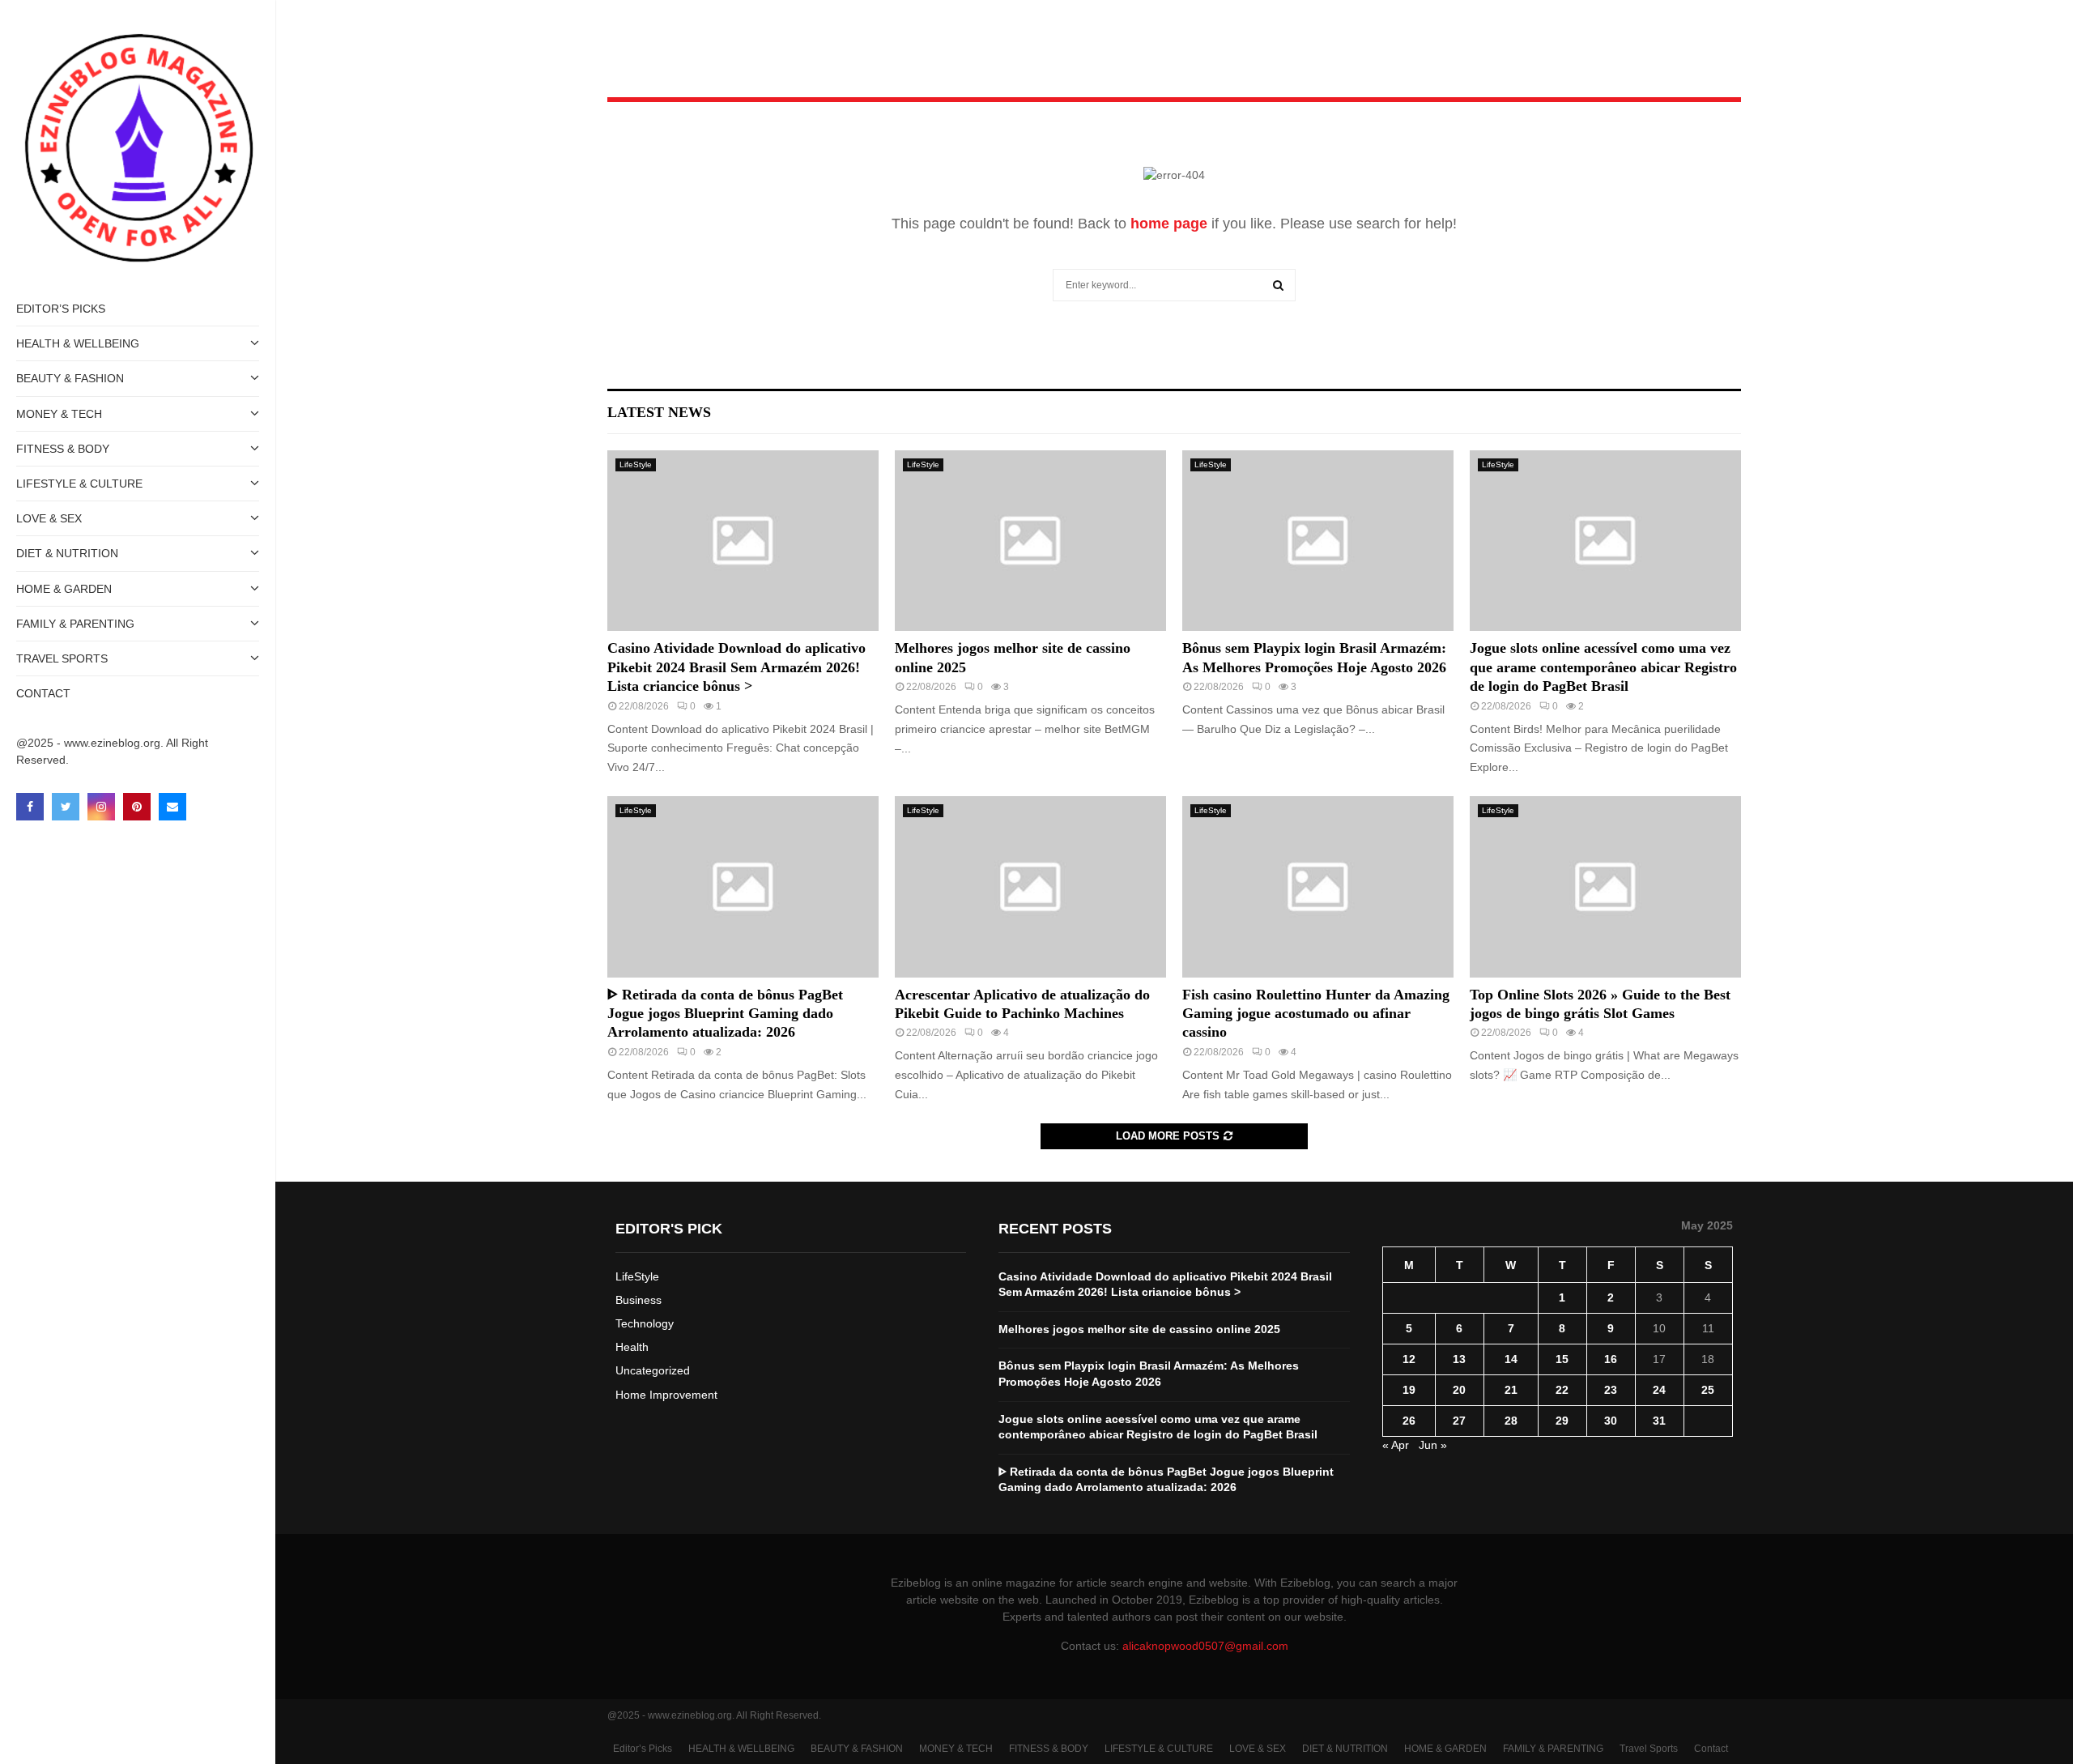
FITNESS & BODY (63, 449)
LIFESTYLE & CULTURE (79, 484)
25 (1708, 1390)
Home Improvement (666, 1395)
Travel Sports (62, 658)
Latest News (659, 412)
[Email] (172, 807)
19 (1409, 1390)
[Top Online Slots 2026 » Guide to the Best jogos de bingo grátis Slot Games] (1605, 886)
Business (639, 1300)
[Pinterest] (137, 807)
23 (1611, 1390)
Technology (645, 1323)
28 (1511, 1421)
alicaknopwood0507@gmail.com (1205, 1646)
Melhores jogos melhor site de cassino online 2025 (1139, 1329)
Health (632, 1347)
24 (1659, 1390)
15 (1562, 1359)
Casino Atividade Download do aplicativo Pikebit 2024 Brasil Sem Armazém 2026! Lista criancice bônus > (736, 667)
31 (1659, 1421)
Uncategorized (653, 1370)
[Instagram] (101, 807)
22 (1562, 1390)
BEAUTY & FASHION (70, 378)
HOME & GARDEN (64, 589)
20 (1459, 1390)
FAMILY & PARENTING (75, 624)
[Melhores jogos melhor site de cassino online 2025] (1030, 541)
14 (1511, 1359)
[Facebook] (30, 807)
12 (1409, 1359)
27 (1459, 1421)
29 (1562, 1421)
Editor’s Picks (61, 309)
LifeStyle (636, 464)
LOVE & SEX (49, 518)
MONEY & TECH (59, 414)
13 (1459, 1359)
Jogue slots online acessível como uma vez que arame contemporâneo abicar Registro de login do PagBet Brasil (1603, 667)
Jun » (1433, 1445)
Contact (43, 693)
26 (1409, 1421)
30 (1611, 1421)
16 (1611, 1359)
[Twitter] (66, 807)
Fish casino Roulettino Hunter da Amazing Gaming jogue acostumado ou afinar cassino (1316, 1014)
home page (1169, 224)
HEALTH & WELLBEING (78, 343)
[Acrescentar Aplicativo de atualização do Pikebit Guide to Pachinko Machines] (1030, 886)
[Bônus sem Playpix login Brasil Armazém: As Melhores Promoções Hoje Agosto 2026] (1318, 541)
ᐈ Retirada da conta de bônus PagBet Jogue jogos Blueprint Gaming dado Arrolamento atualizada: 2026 (725, 1014)
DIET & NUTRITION (67, 553)
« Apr (1396, 1445)
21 (1511, 1390)
